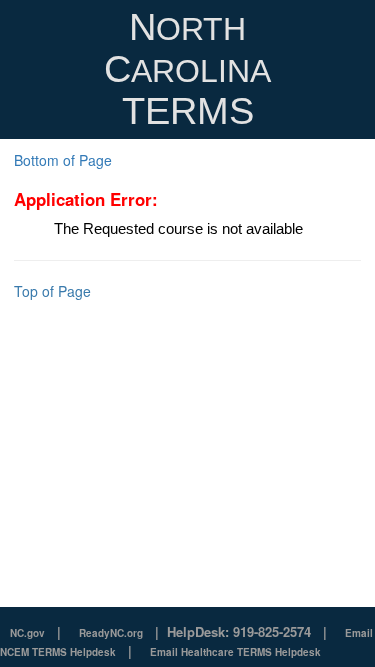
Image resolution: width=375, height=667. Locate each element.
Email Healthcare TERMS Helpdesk (235, 652)
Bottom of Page (63, 160)
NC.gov (27, 633)
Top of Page (52, 291)
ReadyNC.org (111, 633)
